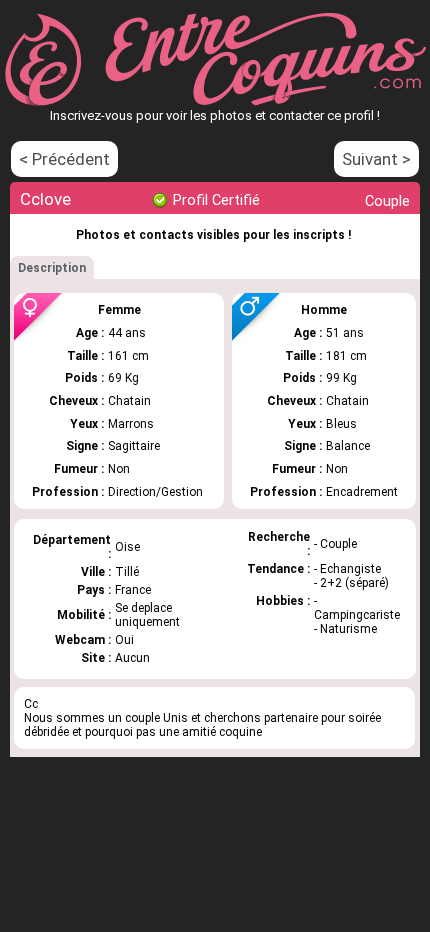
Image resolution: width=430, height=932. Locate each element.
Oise (127, 547)
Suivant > (376, 159)
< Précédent (64, 159)
